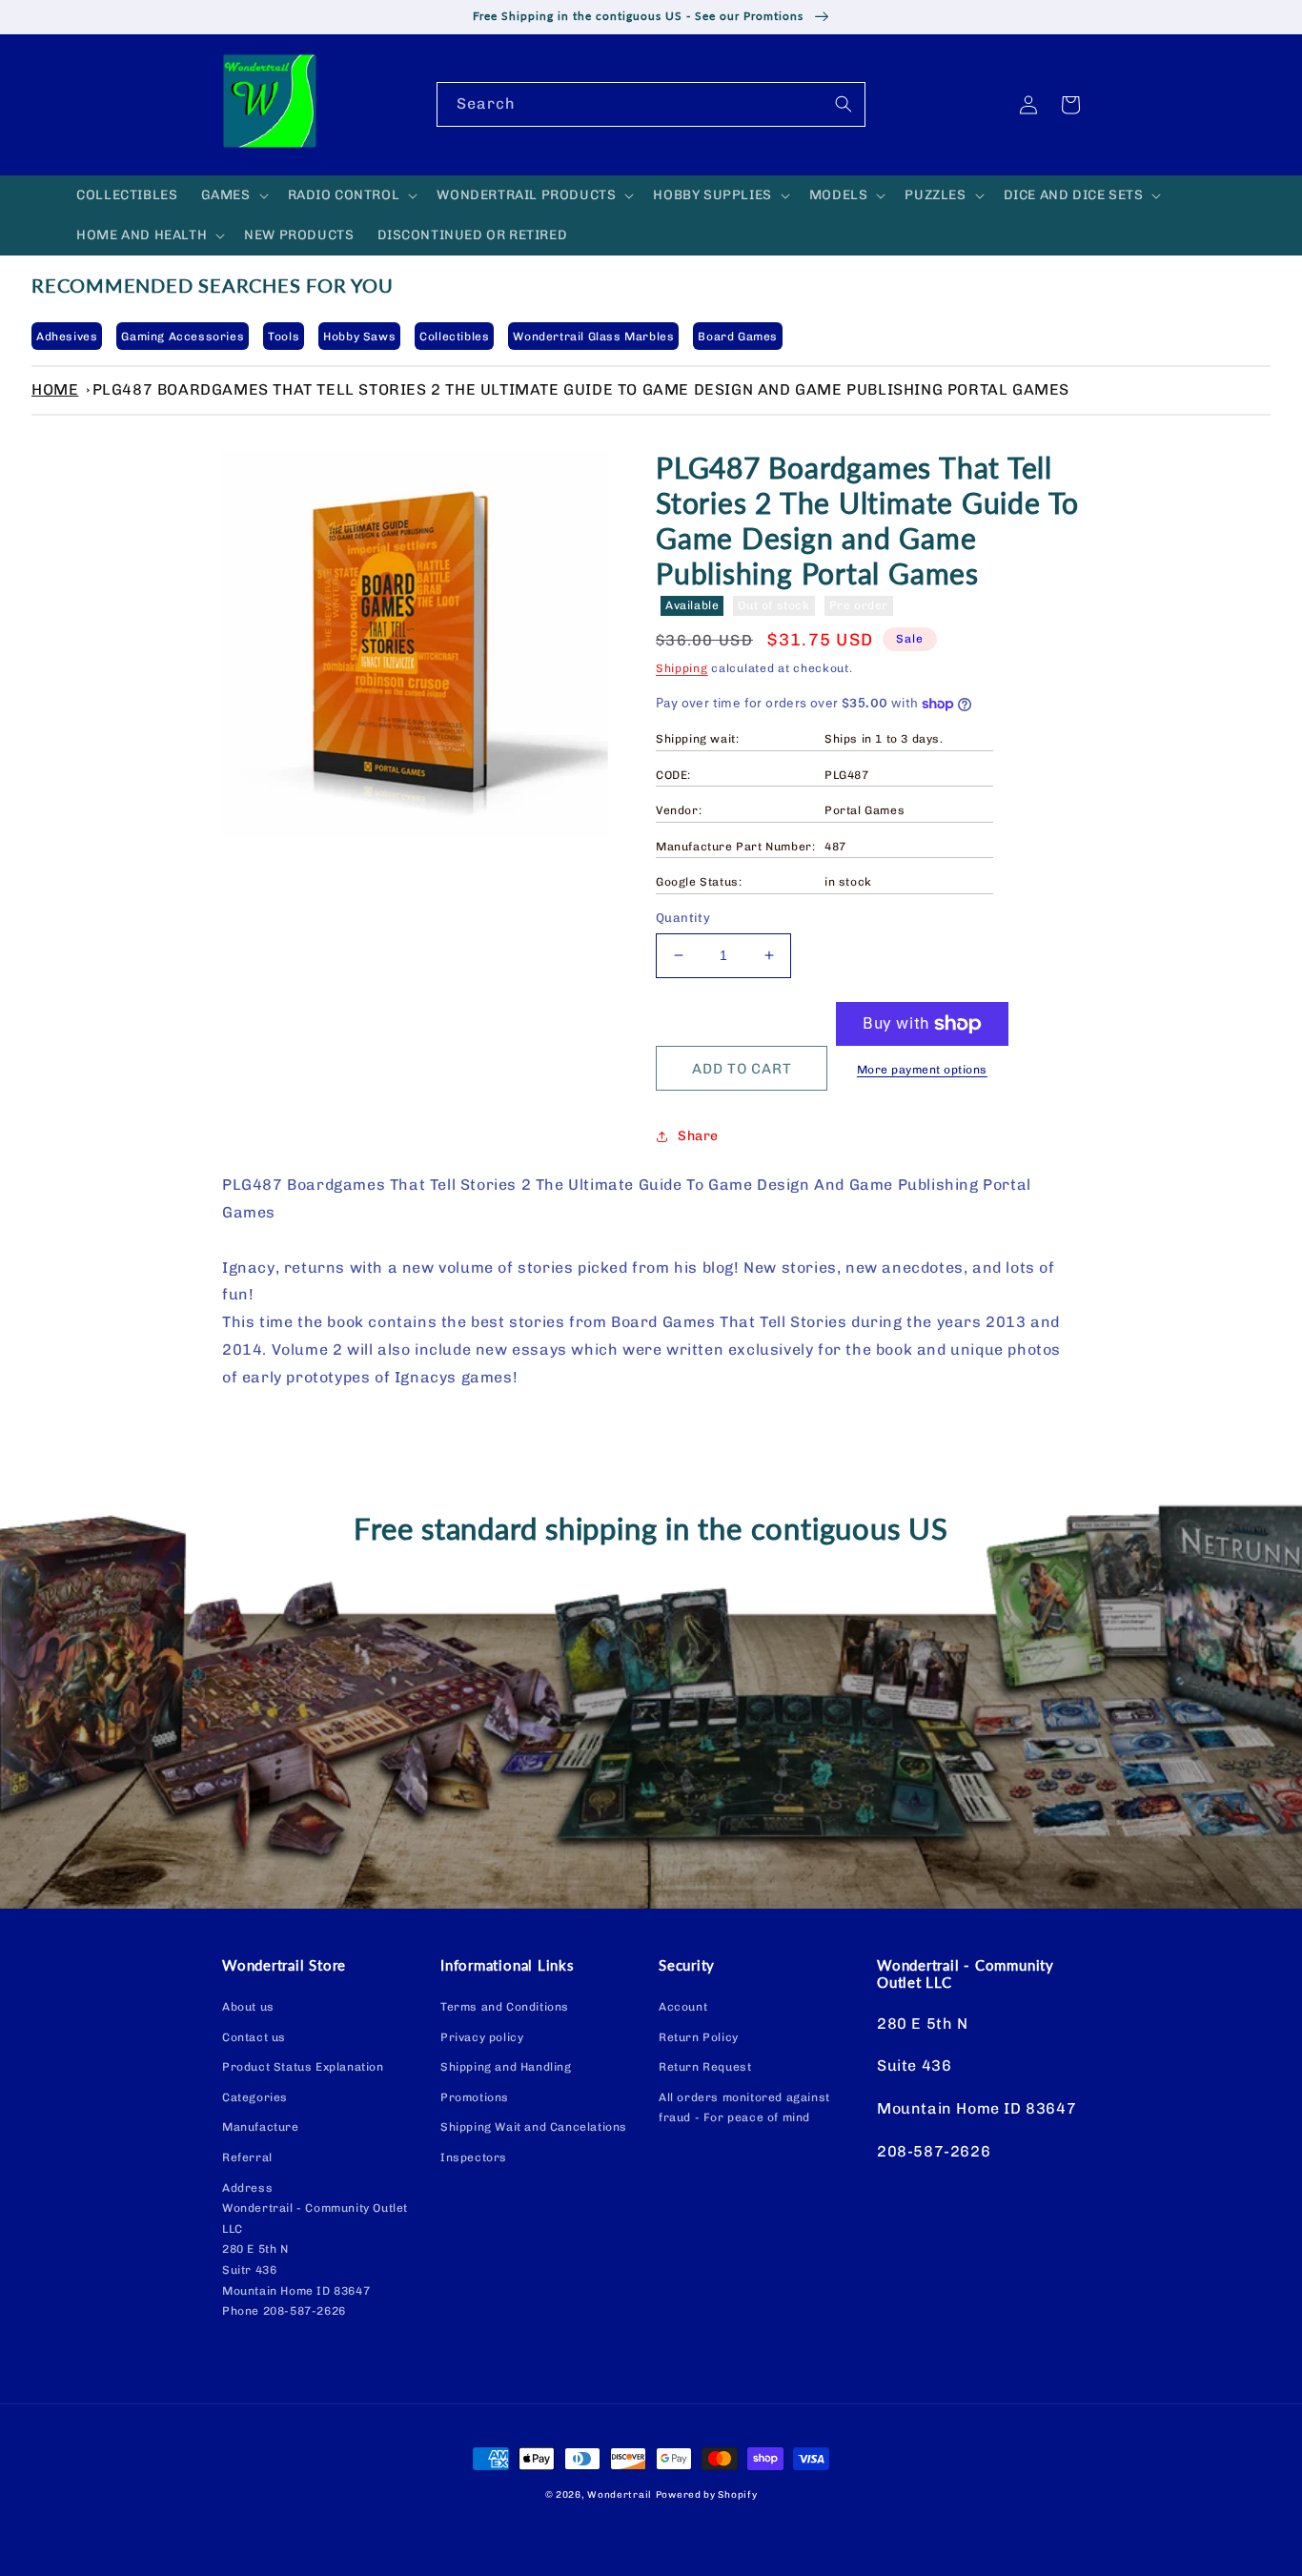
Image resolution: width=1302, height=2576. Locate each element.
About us (248, 2007)
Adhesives (67, 337)
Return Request (705, 2067)
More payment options (922, 1070)
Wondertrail (620, 2495)
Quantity (683, 918)
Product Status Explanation (303, 2067)
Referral (247, 2157)
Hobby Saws (359, 337)
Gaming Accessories (183, 337)
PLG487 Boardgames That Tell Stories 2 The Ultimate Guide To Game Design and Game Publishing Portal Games (581, 389)
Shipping (682, 668)
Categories (255, 2097)
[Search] (844, 104)
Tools (284, 337)
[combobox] (651, 104)
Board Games (738, 337)
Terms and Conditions (505, 2007)
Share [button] (698, 1136)
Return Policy (699, 2037)
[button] (233, 195)
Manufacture (261, 2127)
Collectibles (454, 337)
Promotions (475, 2097)
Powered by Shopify (707, 2495)
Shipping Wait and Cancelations (534, 2127)
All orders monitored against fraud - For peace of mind (744, 2108)
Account (683, 2007)
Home (55, 389)
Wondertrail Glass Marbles (593, 337)
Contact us (254, 2037)
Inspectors (474, 2157)
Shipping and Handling (506, 2067)
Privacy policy (482, 2037)
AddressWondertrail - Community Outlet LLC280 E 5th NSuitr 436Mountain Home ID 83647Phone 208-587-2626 (315, 2250)
